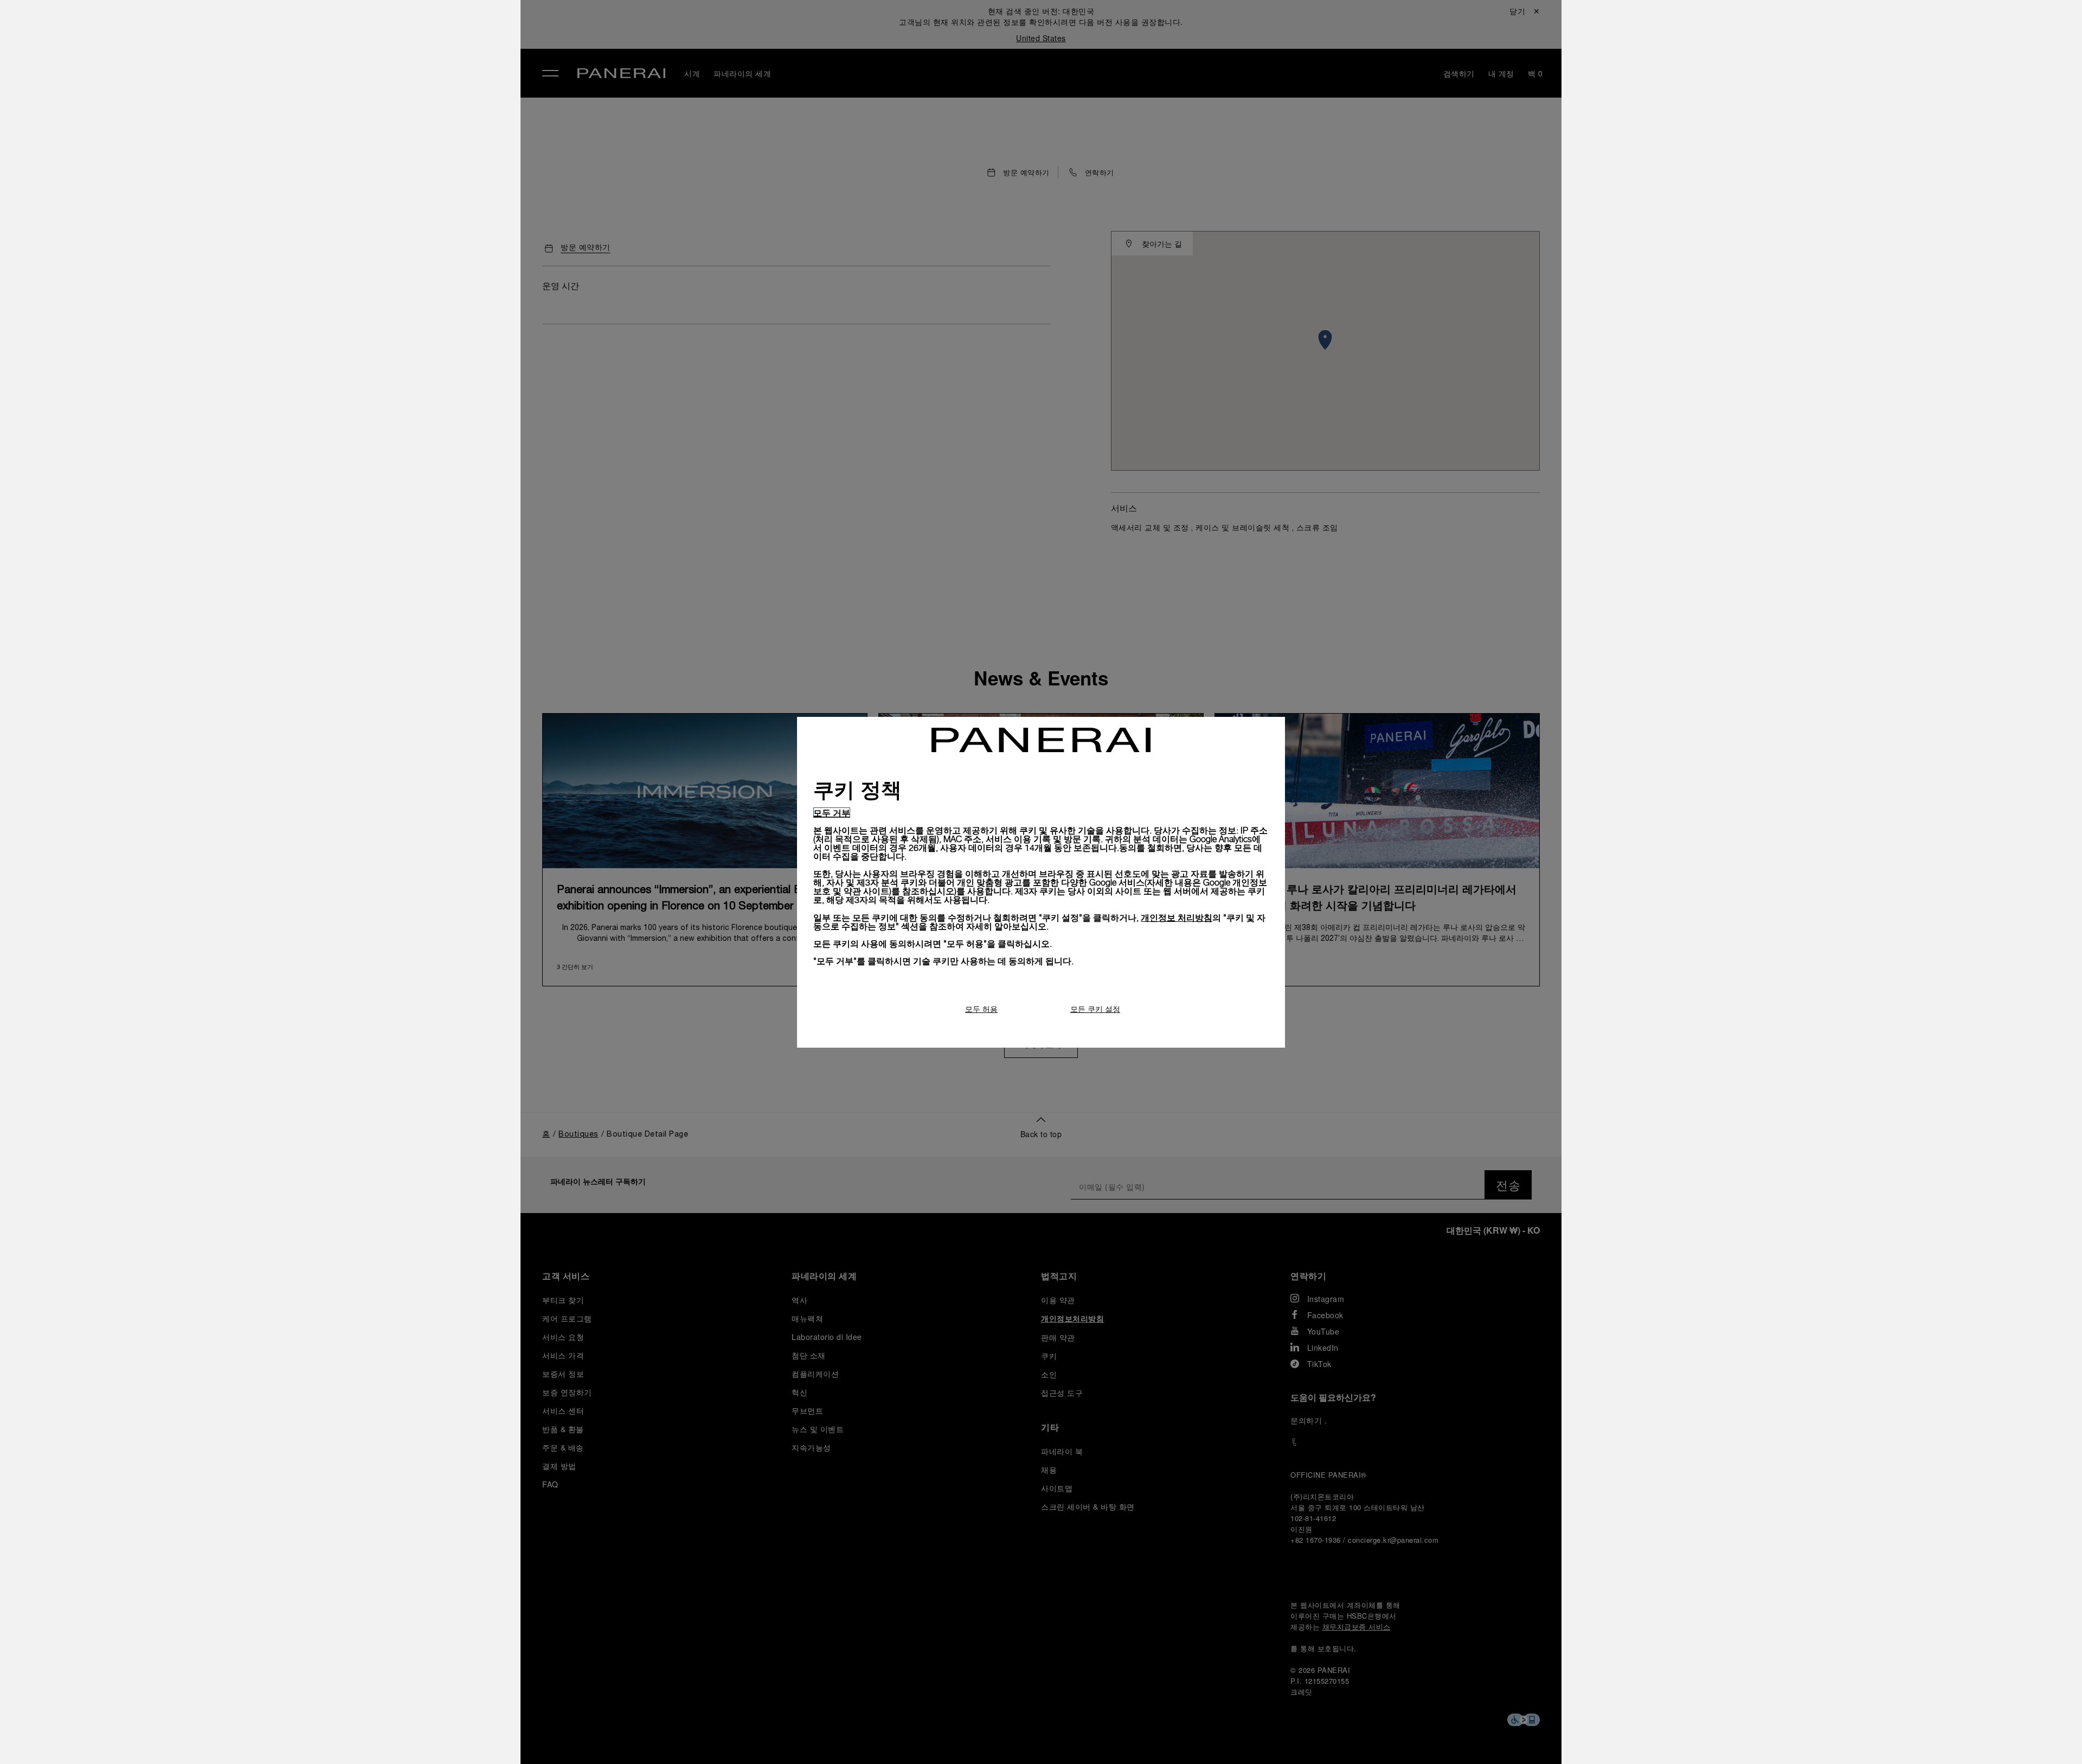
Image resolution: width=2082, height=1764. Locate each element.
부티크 (297, 133)
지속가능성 (308, 183)
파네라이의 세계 (320, 108)
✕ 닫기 (295, 28)
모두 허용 (981, 1009)
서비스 (297, 158)
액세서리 (303, 83)
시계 (292, 58)
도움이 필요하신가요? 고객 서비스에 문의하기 (367, 1737)
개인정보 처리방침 (1177, 917)
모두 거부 (832, 813)
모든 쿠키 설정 (1095, 1009)
